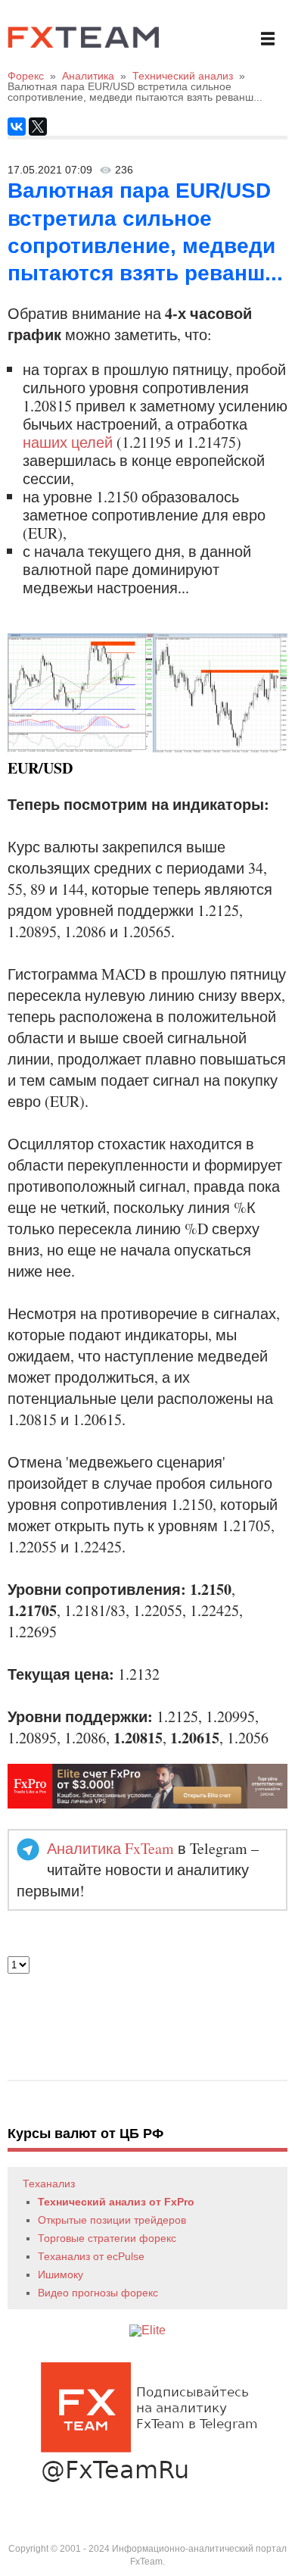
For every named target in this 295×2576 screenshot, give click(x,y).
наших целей (68, 442)
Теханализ (49, 2184)
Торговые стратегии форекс (107, 2238)
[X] (38, 127)
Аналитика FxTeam (110, 1848)
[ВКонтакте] (17, 127)
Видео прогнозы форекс (98, 2293)
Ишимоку (61, 2274)
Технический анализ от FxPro (116, 2202)
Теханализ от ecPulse (91, 2256)
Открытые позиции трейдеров (112, 2220)
